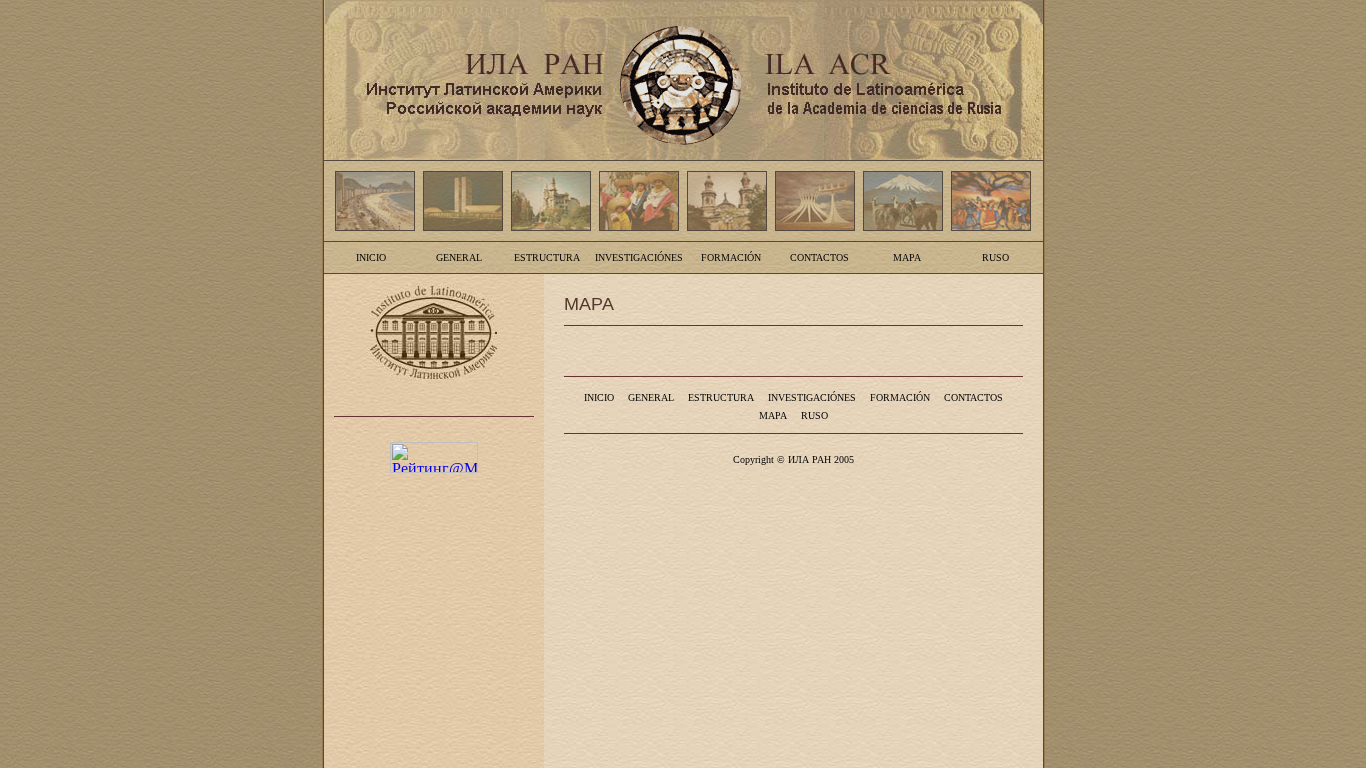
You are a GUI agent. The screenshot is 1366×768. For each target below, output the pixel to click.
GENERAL (459, 257)
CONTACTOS (819, 257)
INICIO (371, 257)
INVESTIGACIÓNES (639, 257)
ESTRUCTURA (547, 257)
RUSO (995, 257)
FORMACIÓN (731, 257)
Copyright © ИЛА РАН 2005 (793, 459)
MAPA (907, 257)
